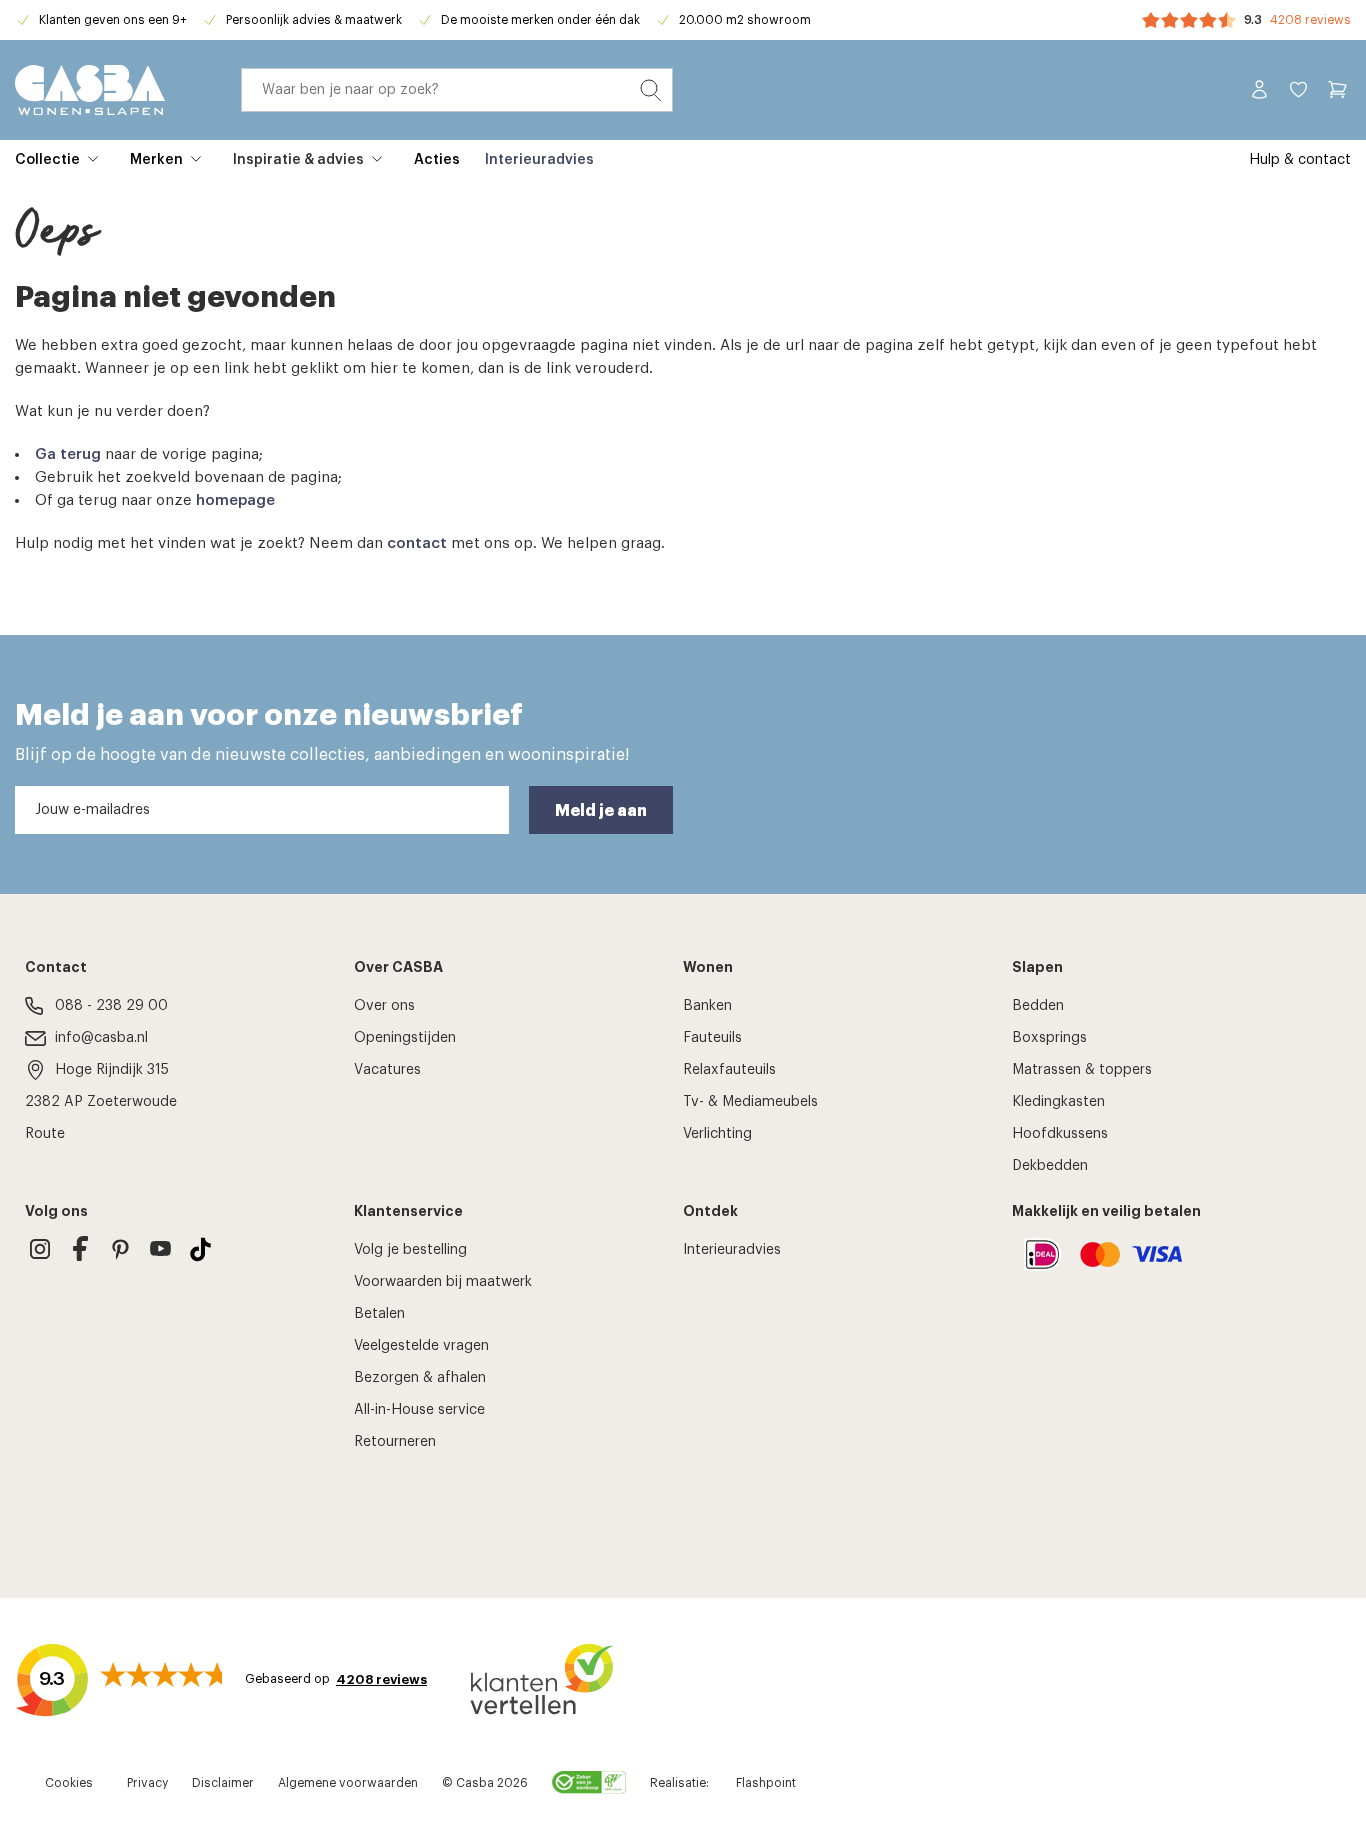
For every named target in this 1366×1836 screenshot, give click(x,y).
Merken (156, 160)
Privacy (147, 1783)
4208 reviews (1310, 20)
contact (417, 543)
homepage (235, 500)
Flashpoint (766, 1783)
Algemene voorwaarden (348, 1783)
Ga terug (68, 454)
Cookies (69, 1783)
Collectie (47, 160)
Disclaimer (223, 1783)
